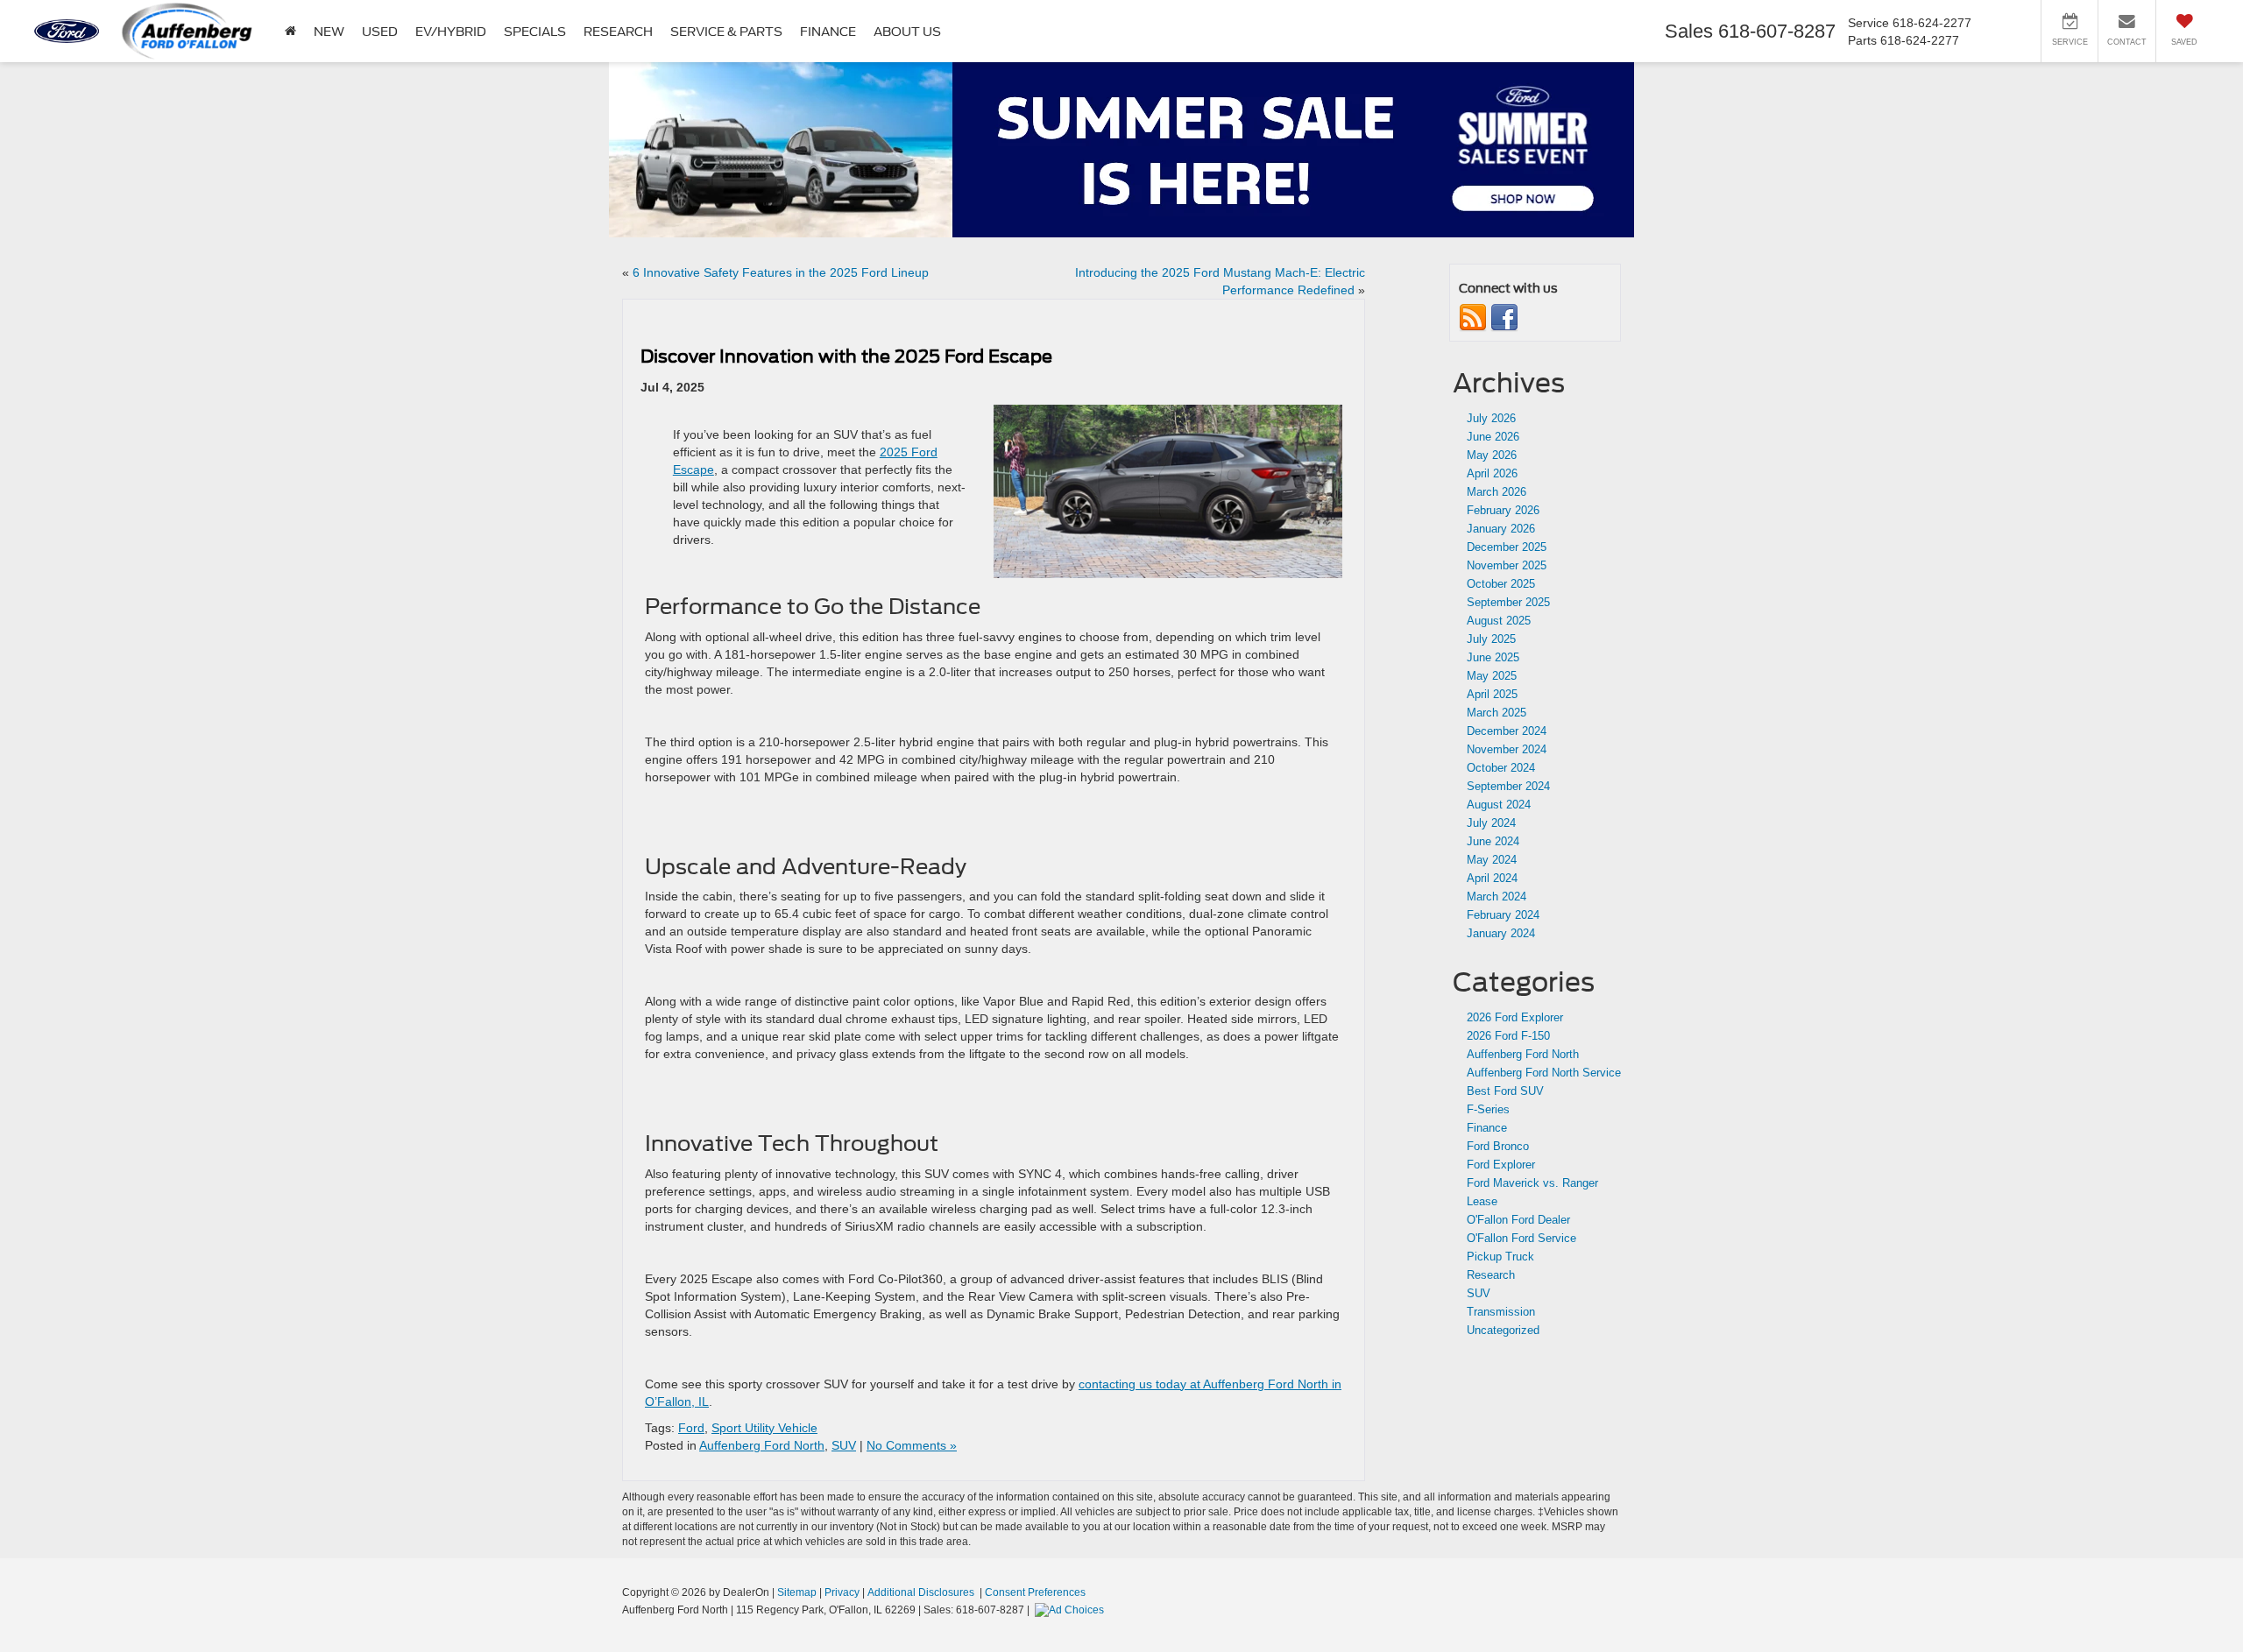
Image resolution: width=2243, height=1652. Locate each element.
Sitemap (797, 1592)
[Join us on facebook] (1504, 318)
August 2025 (1499, 621)
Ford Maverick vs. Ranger (1532, 1183)
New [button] (329, 32)
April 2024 (1492, 878)
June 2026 (1493, 437)
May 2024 (1492, 860)
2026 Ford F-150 (1508, 1036)
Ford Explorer (1501, 1165)
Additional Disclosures (922, 1592)
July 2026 (1491, 418)
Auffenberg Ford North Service (1544, 1073)
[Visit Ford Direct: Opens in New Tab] (1072, 1610)
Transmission (1501, 1312)
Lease (1482, 1201)
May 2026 (1492, 455)
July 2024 (1491, 823)
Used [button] (380, 32)
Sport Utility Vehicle (764, 1428)
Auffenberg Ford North (762, 1445)
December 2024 (1507, 731)
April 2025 (1492, 694)
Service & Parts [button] (726, 32)
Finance (1487, 1128)
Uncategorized (1503, 1330)
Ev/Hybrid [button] (451, 32)
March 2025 (1497, 713)
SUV (844, 1445)
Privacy (842, 1592)
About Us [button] (907, 32)
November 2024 (1507, 749)
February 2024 (1503, 915)
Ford (691, 1428)
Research (1491, 1275)
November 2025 (1507, 565)
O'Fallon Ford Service (1521, 1238)
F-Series (1488, 1109)
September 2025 (1508, 602)
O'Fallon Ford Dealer (1518, 1220)
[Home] (290, 31)
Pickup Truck (1500, 1257)
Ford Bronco (1498, 1146)
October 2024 (1501, 768)
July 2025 (1491, 639)
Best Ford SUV (1505, 1091)
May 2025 (1492, 676)
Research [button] (618, 32)
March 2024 (1497, 897)
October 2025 (1501, 584)
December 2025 (1507, 547)
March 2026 (1497, 492)
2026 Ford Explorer (1515, 1017)
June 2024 (1493, 841)
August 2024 (1499, 805)
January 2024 (1501, 933)
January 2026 (1501, 529)
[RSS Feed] (1473, 318)
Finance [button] (828, 32)
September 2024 (1508, 786)
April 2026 (1492, 473)
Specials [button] (535, 32)
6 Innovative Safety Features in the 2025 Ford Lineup (781, 272)
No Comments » (912, 1445)
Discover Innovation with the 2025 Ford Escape (846, 357)
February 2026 (1503, 510)
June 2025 (1493, 657)
